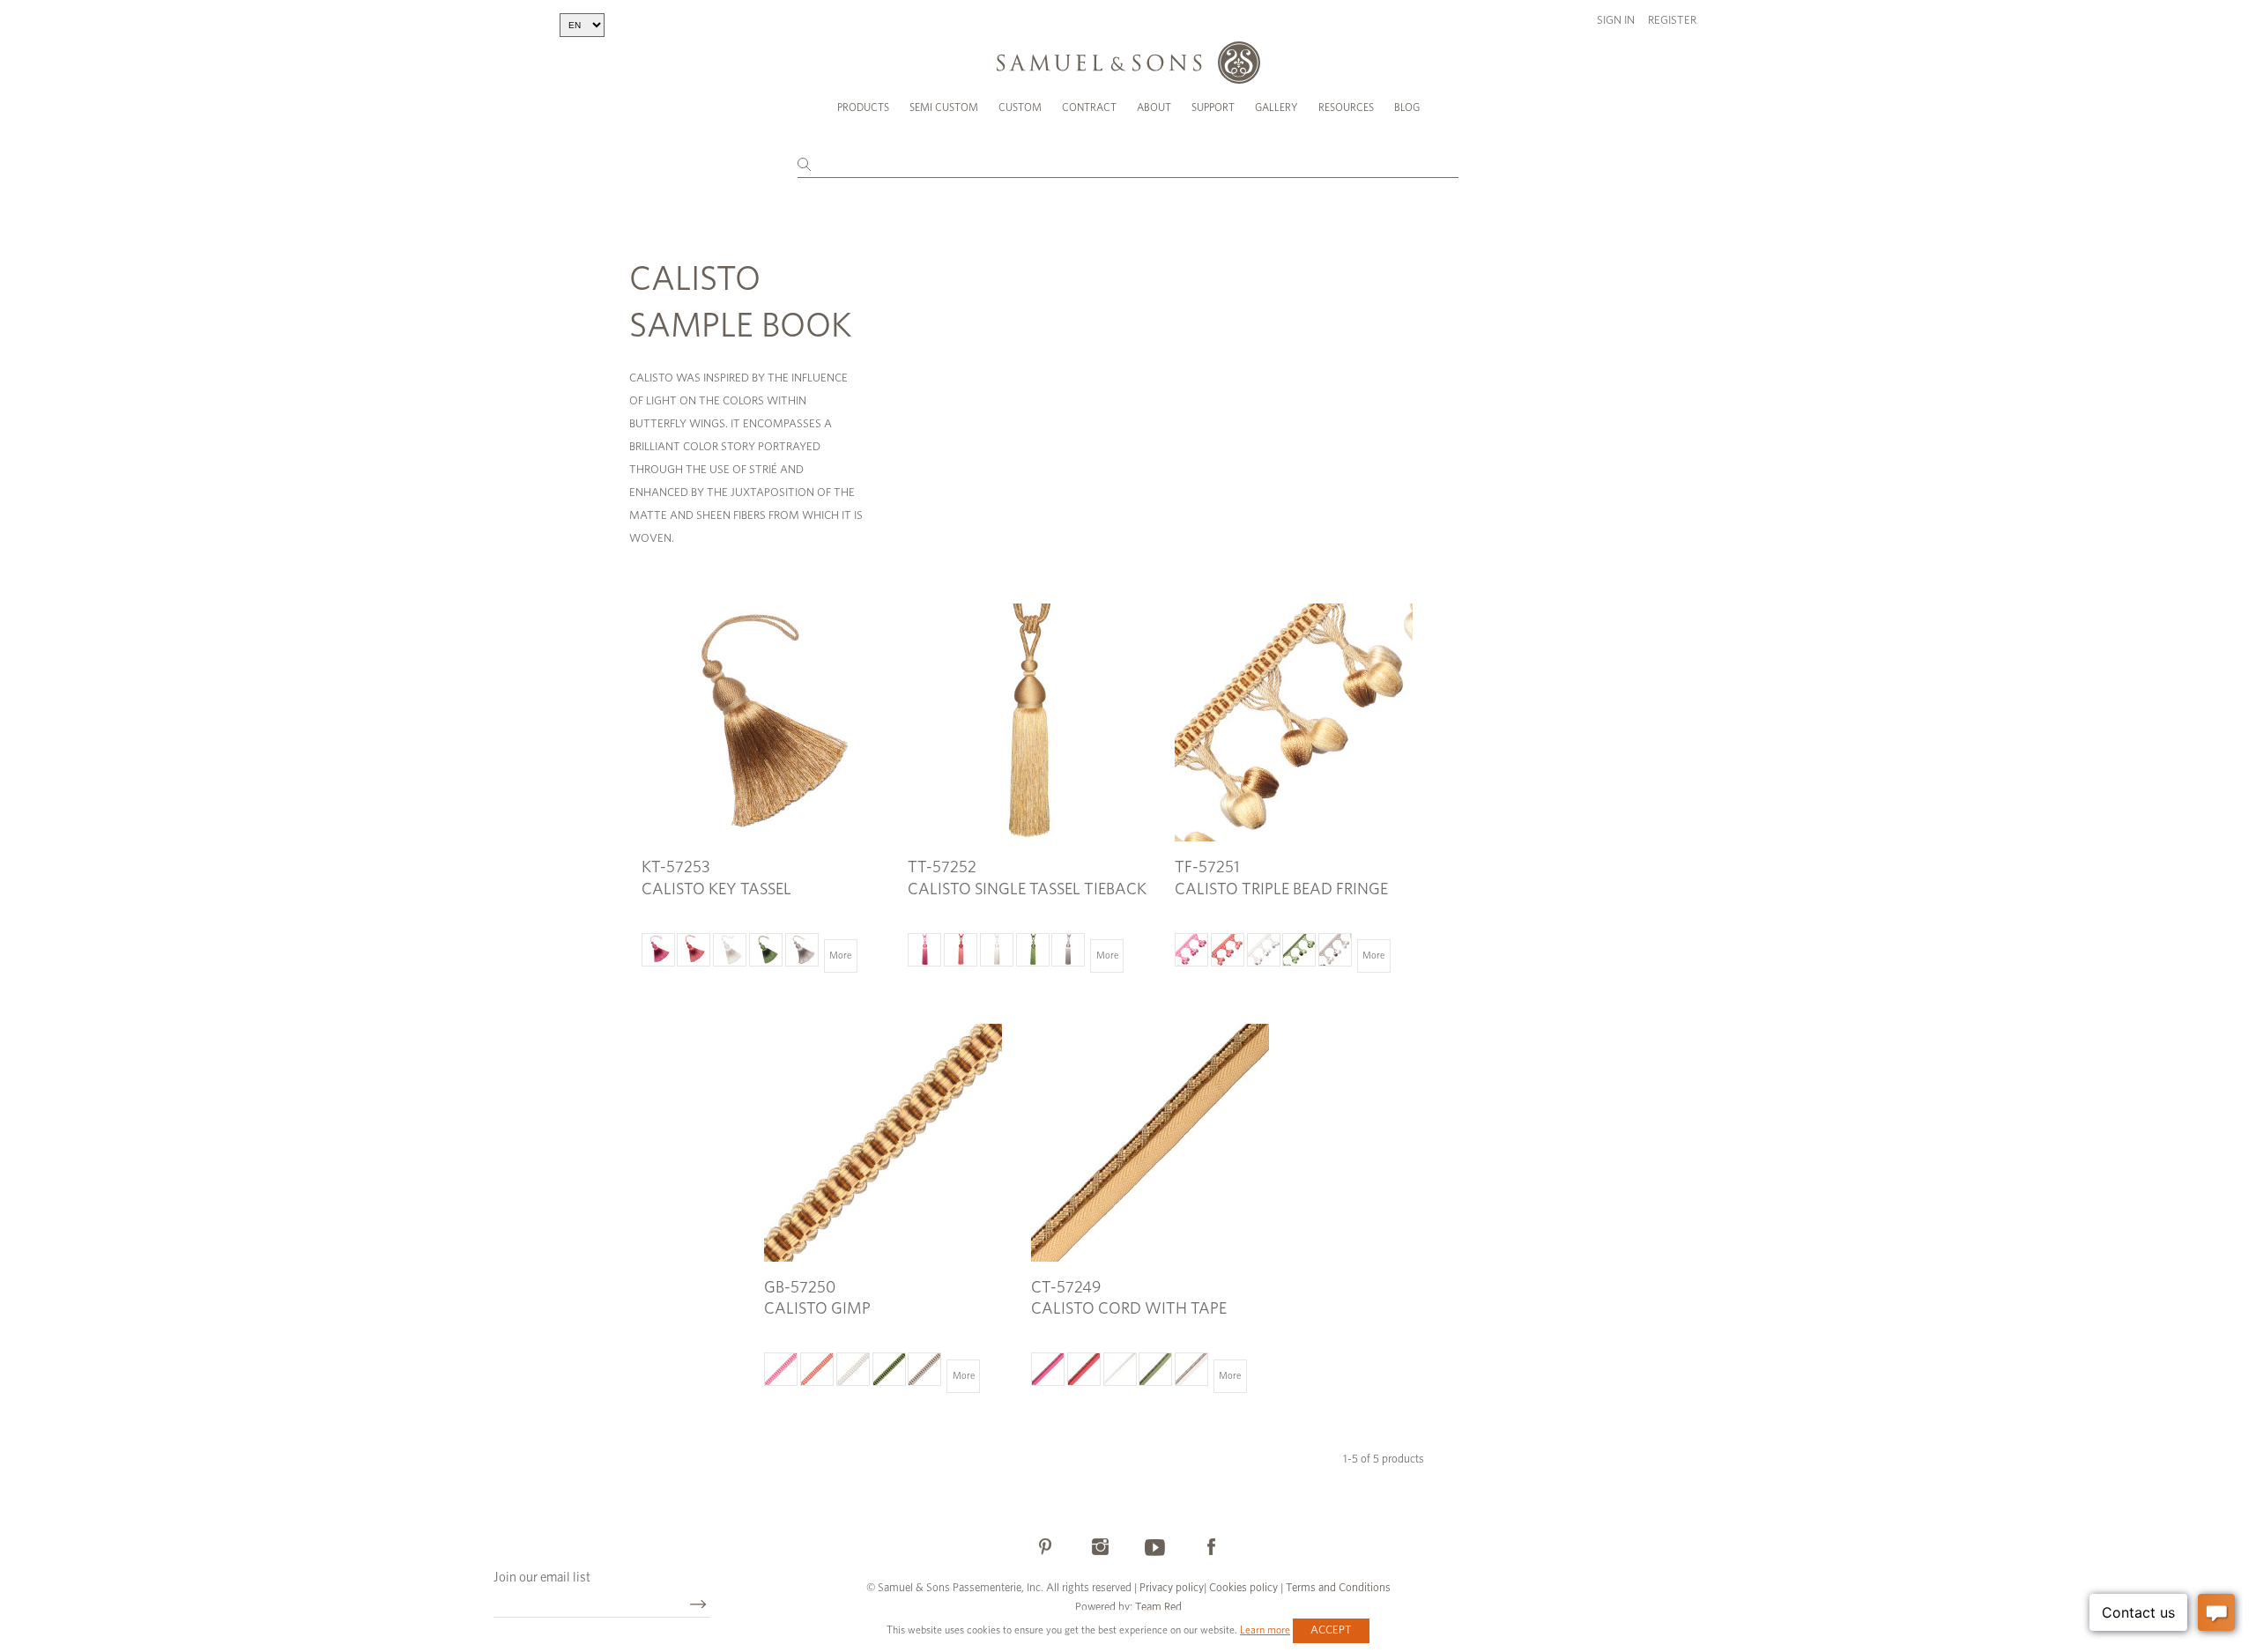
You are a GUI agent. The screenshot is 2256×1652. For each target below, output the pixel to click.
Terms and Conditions (1337, 1588)
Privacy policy (1172, 1588)
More (840, 956)
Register (1672, 21)
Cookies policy (1243, 1588)
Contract (1089, 107)
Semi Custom (944, 107)
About (1154, 107)
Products (863, 107)
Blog (1407, 107)
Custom (1020, 107)
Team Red (1158, 1608)
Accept (1331, 1630)
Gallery (1276, 107)
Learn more (1265, 1630)
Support (1213, 107)
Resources (1346, 107)
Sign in (1616, 21)
